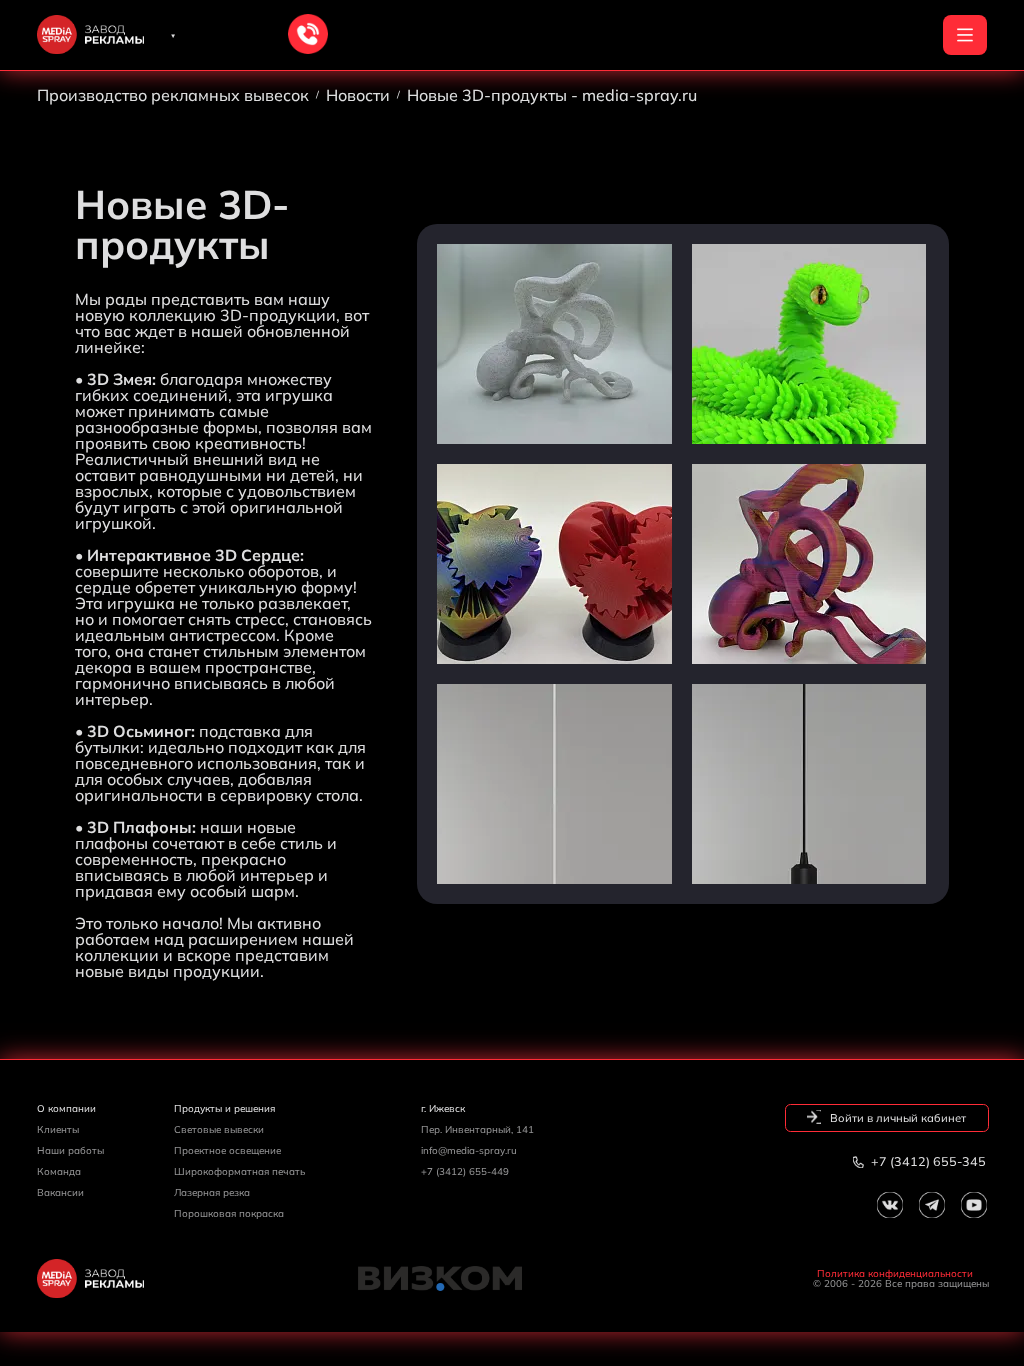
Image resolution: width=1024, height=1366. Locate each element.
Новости (358, 95)
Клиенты (58, 1129)
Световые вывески (219, 1129)
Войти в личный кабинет (896, 1118)
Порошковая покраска (229, 1213)
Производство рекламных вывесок (173, 95)
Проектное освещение (227, 1150)
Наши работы (70, 1150)
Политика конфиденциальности (895, 1274)
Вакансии (60, 1192)
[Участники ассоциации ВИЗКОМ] (512, 1278)
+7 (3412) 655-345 (927, 1161)
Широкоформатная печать (239, 1171)
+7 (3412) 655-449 (465, 1171)
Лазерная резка (212, 1192)
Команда (59, 1171)
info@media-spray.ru (469, 1150)
